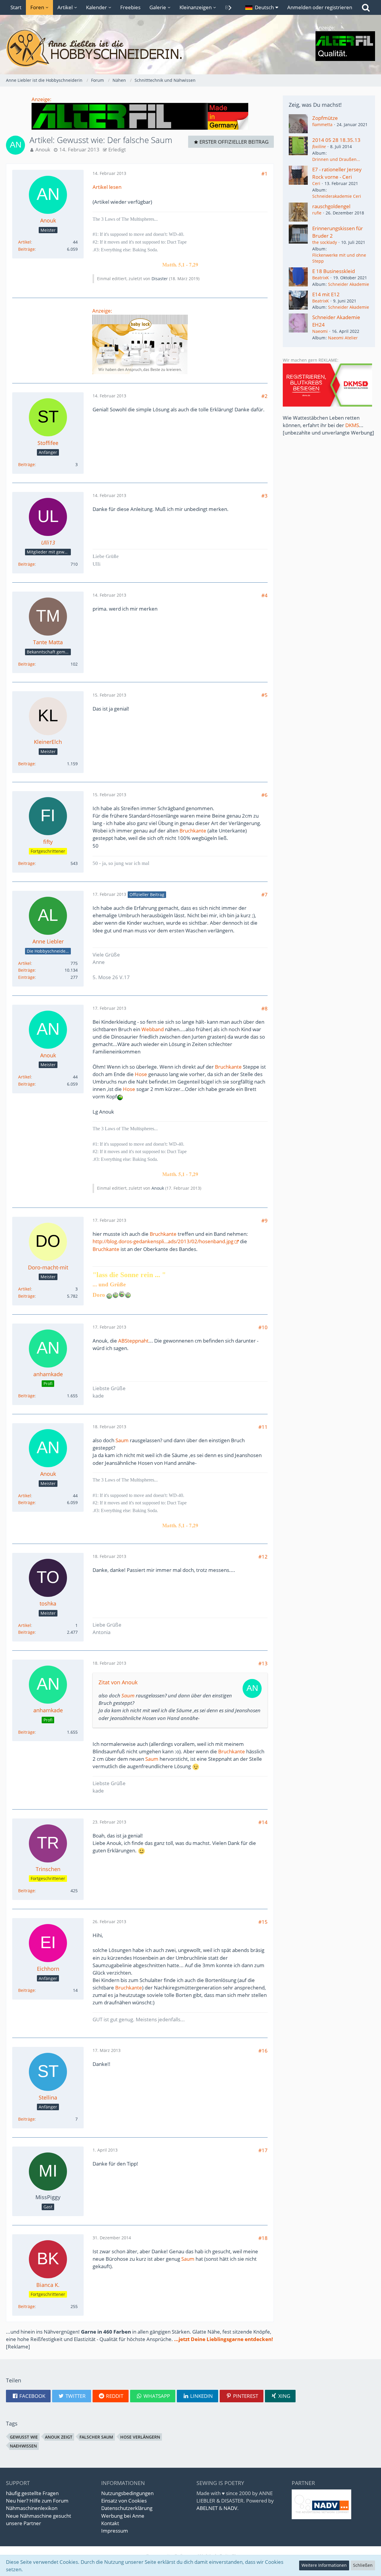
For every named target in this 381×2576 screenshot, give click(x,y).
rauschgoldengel (331, 206)
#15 (263, 1922)
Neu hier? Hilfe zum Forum (37, 2501)
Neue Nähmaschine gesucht (39, 2516)
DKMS (352, 425)
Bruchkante (193, 831)
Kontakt (110, 2523)
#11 (263, 1427)
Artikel (25, 242)
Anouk (43, 149)
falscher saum (96, 2437)
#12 (263, 1557)
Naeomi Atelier (343, 338)
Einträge (26, 977)
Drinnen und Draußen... (336, 159)
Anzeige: (42, 99)
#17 (263, 2150)
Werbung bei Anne (123, 2516)
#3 (264, 496)
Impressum (115, 2531)
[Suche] (366, 7)
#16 (263, 2051)
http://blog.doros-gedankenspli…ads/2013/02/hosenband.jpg (163, 1241)
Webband (153, 1029)
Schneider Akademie (349, 284)
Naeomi (320, 331)
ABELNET (207, 2508)
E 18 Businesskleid (334, 271)
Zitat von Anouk (118, 1682)
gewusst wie (24, 2437)
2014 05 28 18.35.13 (336, 140)
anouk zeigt (59, 2437)
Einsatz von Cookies (124, 2501)
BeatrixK (321, 278)
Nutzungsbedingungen (127, 2493)
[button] (262, 7)
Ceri (316, 183)
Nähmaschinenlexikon (32, 2508)
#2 (264, 396)
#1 (264, 174)
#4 (264, 595)
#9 (264, 1220)
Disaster (160, 279)
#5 (264, 695)
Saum (122, 1440)
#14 (263, 1822)
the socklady (325, 242)
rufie (317, 213)
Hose (141, 1074)
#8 (264, 1008)
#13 (263, 1663)
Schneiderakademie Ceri (337, 196)
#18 (263, 2238)
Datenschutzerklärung (127, 2508)
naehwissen (23, 2446)
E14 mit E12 (326, 294)
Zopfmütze (325, 118)
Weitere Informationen (324, 2565)
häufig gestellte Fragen (32, 2493)
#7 (264, 895)
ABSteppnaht (133, 1341)
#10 (263, 1327)
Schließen (363, 2565)
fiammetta (322, 124)
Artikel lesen (107, 187)
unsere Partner (24, 2523)
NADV (230, 2508)
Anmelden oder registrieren (320, 7)
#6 (264, 795)
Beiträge (26, 249)
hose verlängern (140, 2437)
